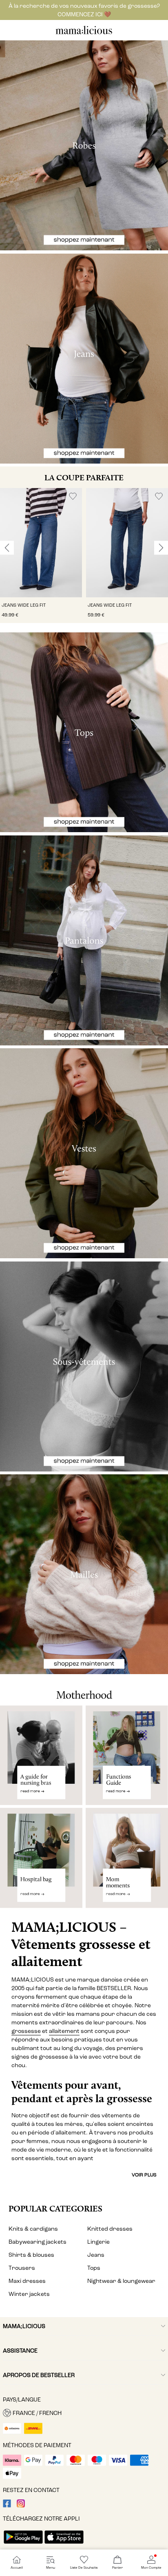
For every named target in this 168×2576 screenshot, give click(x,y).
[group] (41, 556)
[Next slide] (161, 548)
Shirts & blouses (31, 2255)
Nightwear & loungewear (121, 2281)
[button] (41, 543)
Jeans (96, 2255)
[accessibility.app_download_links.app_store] (64, 2544)
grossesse (26, 2031)
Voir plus (144, 2175)
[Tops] (84, 732)
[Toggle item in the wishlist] (73, 496)
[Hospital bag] (41, 1861)
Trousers (22, 2268)
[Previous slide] (7, 548)
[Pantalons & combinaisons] (84, 940)
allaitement (64, 2031)
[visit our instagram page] (21, 2506)
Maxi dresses (27, 2281)
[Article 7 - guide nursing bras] (41, 1755)
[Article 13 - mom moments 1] (127, 1861)
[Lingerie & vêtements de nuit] (84, 1366)
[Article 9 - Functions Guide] (127, 1755)
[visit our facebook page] (7, 2506)
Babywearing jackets (38, 2242)
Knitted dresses (110, 2229)
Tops (94, 2268)
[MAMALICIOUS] (84, 33)
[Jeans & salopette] (84, 359)
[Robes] (84, 145)
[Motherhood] (84, 1690)
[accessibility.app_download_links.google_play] (23, 2544)
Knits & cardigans (33, 2229)
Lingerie (98, 2242)
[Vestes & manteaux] (84, 1153)
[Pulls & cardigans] (84, 1574)
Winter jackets (29, 2294)
